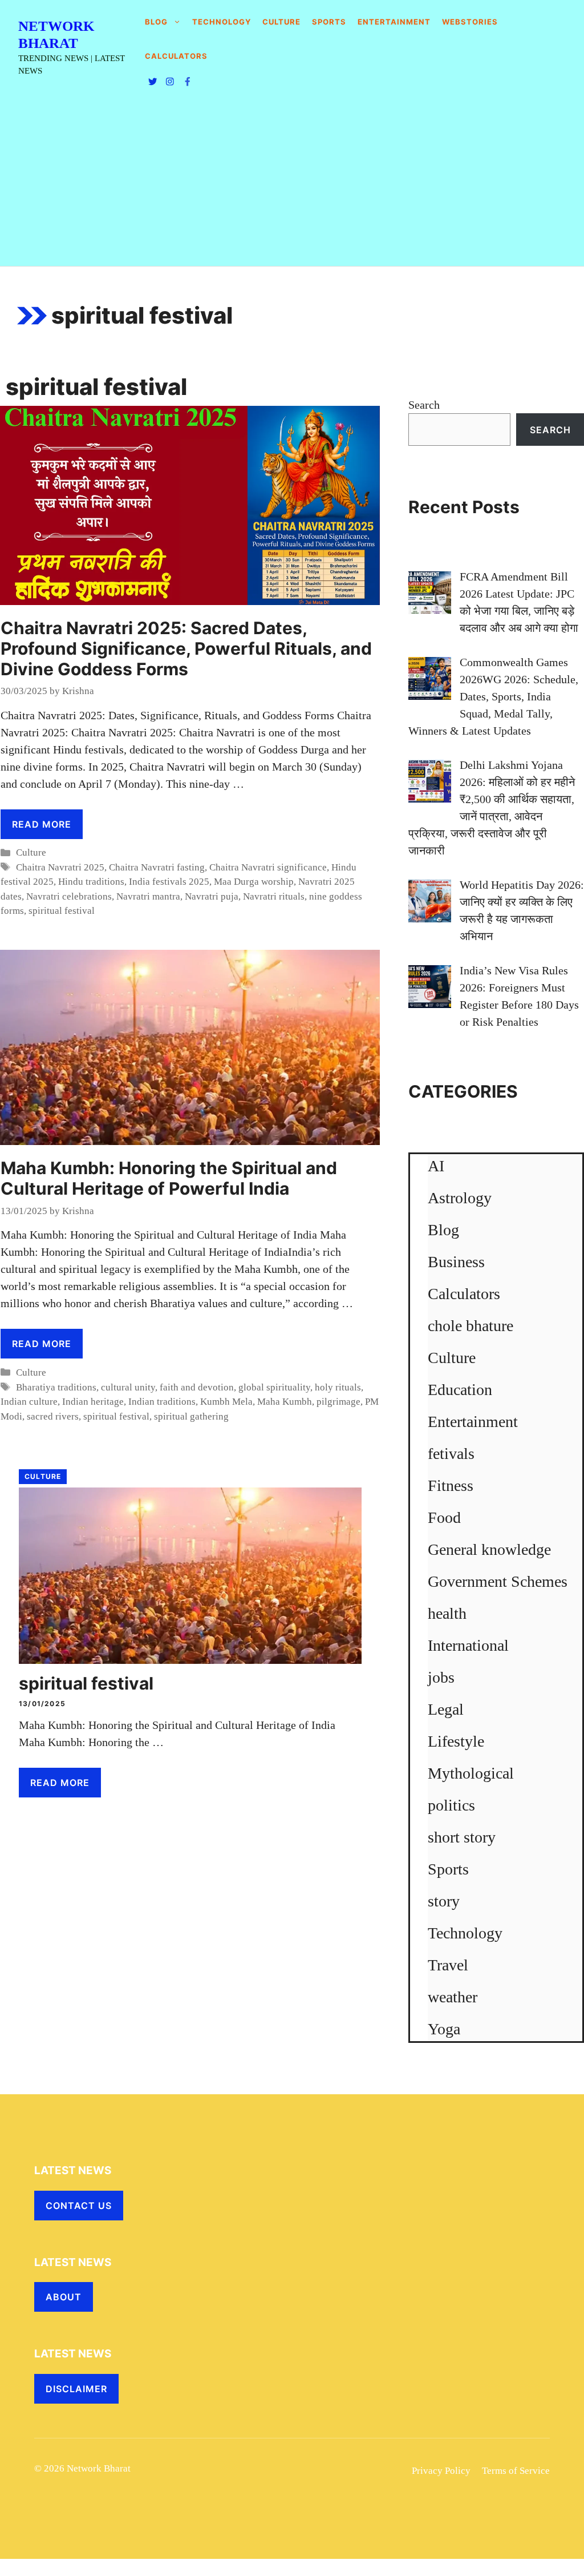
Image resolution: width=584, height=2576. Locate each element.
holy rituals (338, 1387)
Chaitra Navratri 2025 (60, 867)
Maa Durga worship (254, 882)
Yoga (444, 2029)
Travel (448, 1965)
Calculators (464, 1294)
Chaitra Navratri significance (268, 867)
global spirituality (274, 1387)
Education (460, 1390)
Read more (42, 824)
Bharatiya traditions (56, 1387)
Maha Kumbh (285, 1402)
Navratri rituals (274, 896)
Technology (222, 22)
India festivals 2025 (169, 882)
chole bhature (471, 1326)
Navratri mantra (148, 896)
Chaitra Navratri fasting (157, 867)
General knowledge (489, 1549)
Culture (281, 22)
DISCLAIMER (76, 2389)
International (468, 1645)
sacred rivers (53, 1416)
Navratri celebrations (69, 896)
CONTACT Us (79, 2206)
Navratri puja (212, 896)
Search (424, 405)
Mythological (471, 1773)
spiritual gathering (191, 1416)
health (447, 1613)
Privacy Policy (441, 2471)
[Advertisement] (292, 180)
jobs (441, 1677)
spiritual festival (62, 911)
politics (451, 1805)
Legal (446, 1709)
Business (456, 1262)
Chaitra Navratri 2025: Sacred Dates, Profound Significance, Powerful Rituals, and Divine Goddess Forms (186, 648)
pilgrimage (338, 1402)
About (64, 2297)
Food (444, 1517)
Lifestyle (456, 1741)
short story (462, 1837)
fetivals (451, 1454)
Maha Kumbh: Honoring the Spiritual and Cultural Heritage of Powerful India (169, 1178)
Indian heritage (93, 1402)
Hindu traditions (91, 882)
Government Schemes (498, 1581)
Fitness (451, 1485)
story (444, 1901)
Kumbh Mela (226, 1402)
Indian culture (29, 1402)
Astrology (460, 1198)
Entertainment (394, 22)
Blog (156, 22)
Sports (329, 22)
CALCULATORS (176, 56)
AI (436, 1166)
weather (453, 1997)
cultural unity (128, 1387)
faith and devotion (197, 1387)
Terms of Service (516, 2471)
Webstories (470, 22)
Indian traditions (162, 1402)
